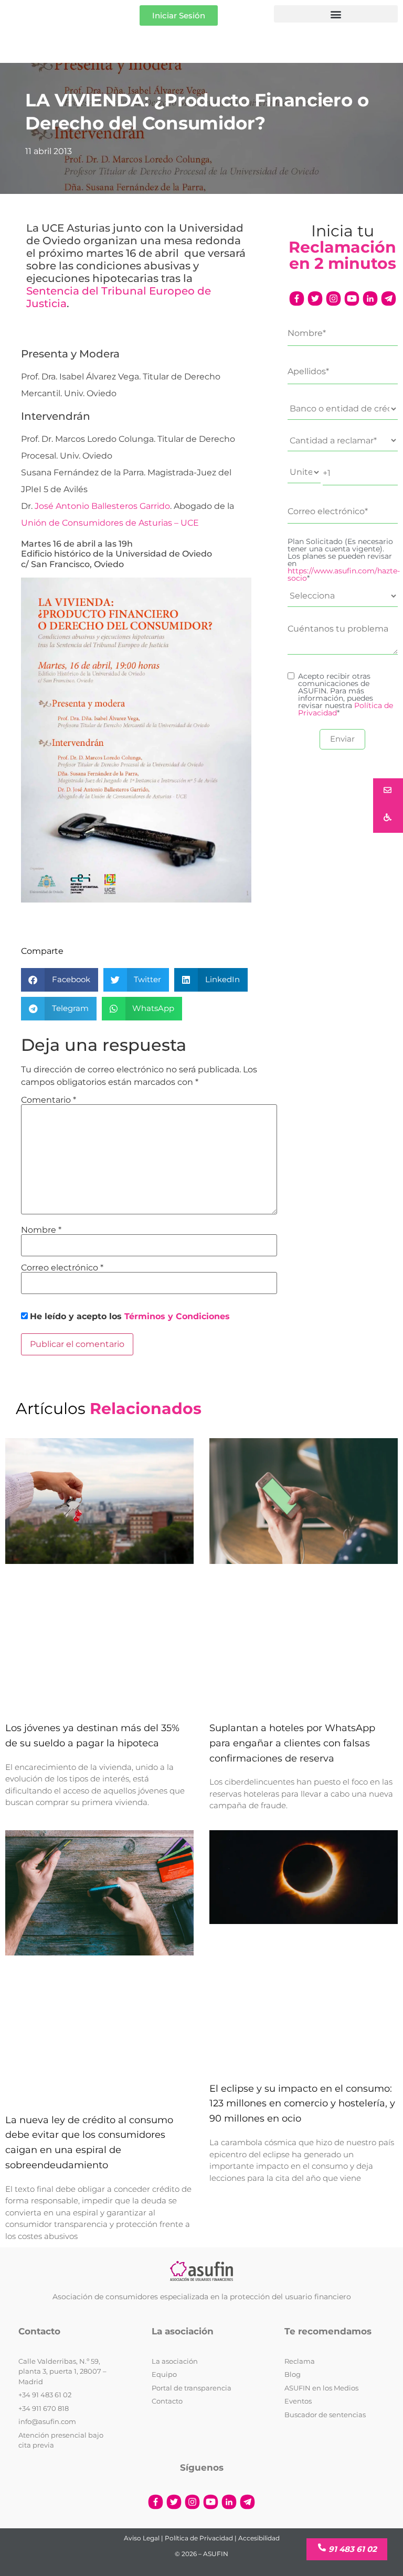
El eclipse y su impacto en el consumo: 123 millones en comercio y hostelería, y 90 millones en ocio (302, 2104)
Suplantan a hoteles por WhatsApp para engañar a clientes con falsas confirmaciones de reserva (292, 1743)
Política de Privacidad (199, 2538)
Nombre (41, 1230)
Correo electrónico (62, 1268)
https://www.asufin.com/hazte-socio (344, 574)
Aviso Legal (142, 2538)
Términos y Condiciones (177, 1316)
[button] (336, 14)
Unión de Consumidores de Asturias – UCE (110, 523)
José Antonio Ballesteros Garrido (102, 506)
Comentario (49, 1100)
